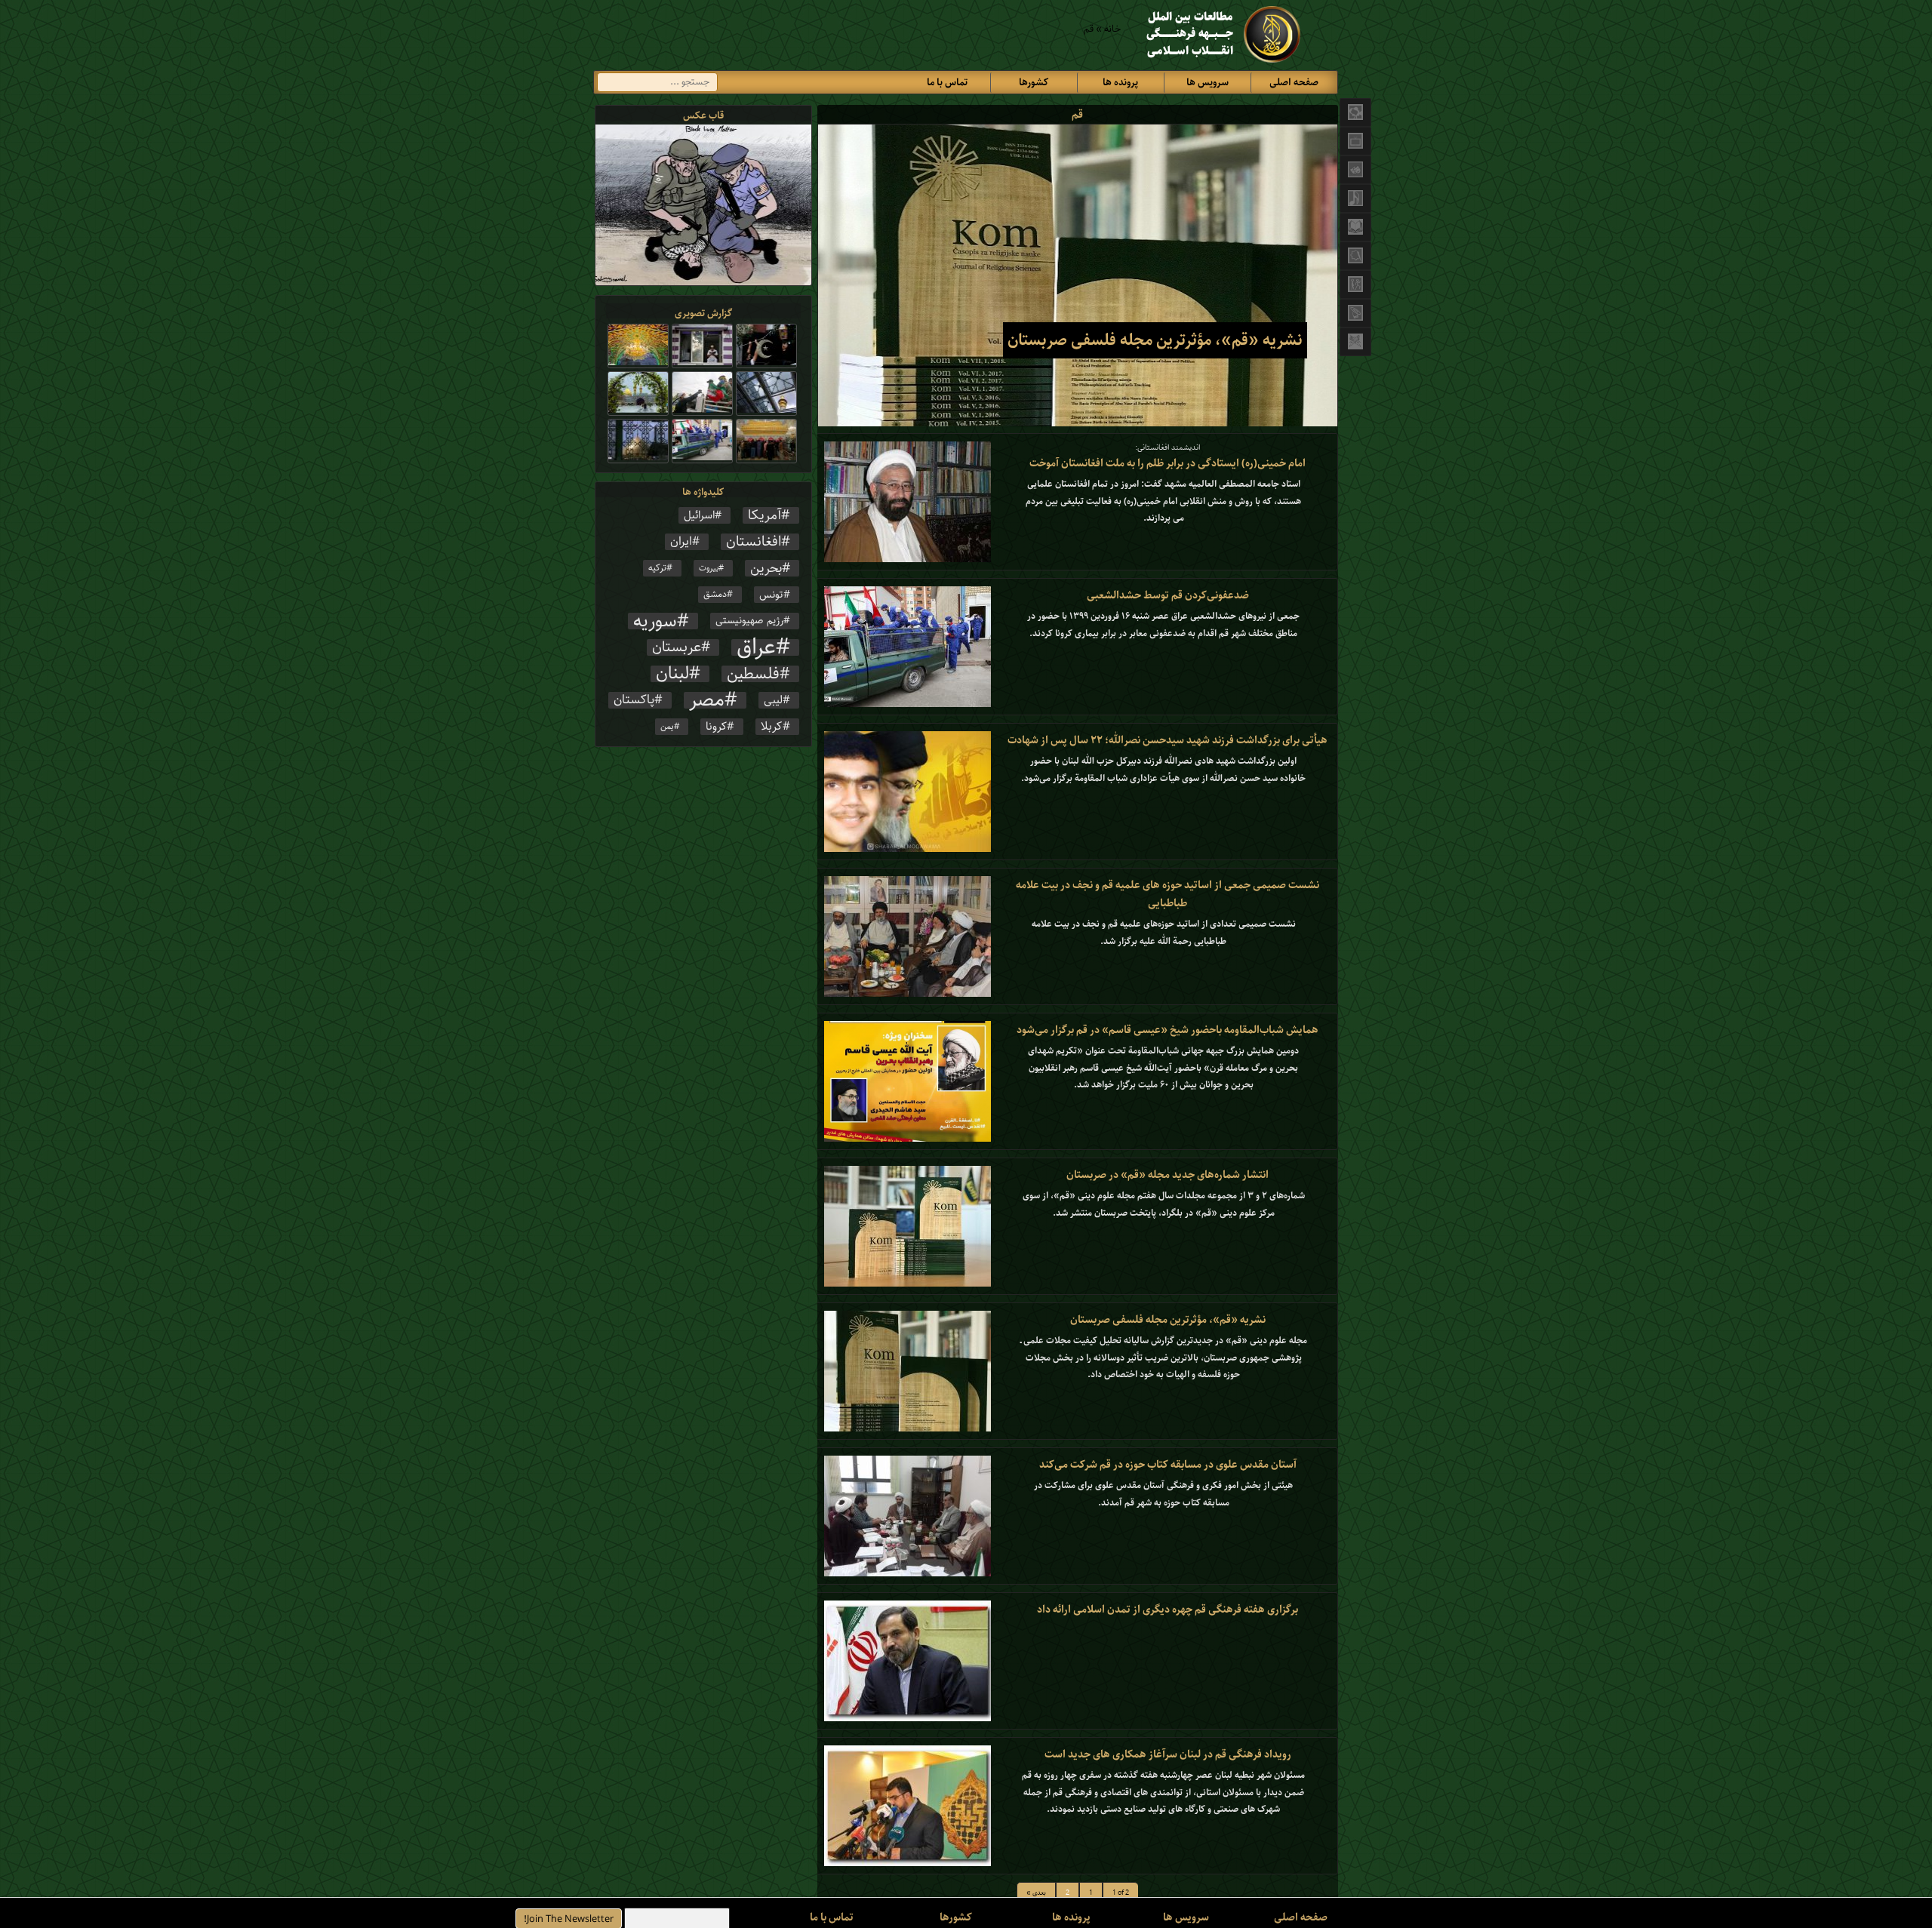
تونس (771, 595)
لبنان (672, 674)
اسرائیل (699, 515)
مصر (707, 700)
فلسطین (753, 674)
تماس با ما (947, 83)
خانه (1112, 29)
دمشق (715, 594)
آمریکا (764, 515)
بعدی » (1036, 1893)
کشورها (1034, 83)
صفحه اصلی (1294, 83)
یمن (667, 727)
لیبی (773, 700)
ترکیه (657, 568)
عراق (756, 647)
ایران (681, 542)
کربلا (772, 727)
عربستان (677, 647)
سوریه (655, 621)
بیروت (709, 568)
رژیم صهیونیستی (749, 621)
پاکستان (634, 700)
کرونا (716, 727)
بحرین (766, 568)
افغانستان (754, 542)
